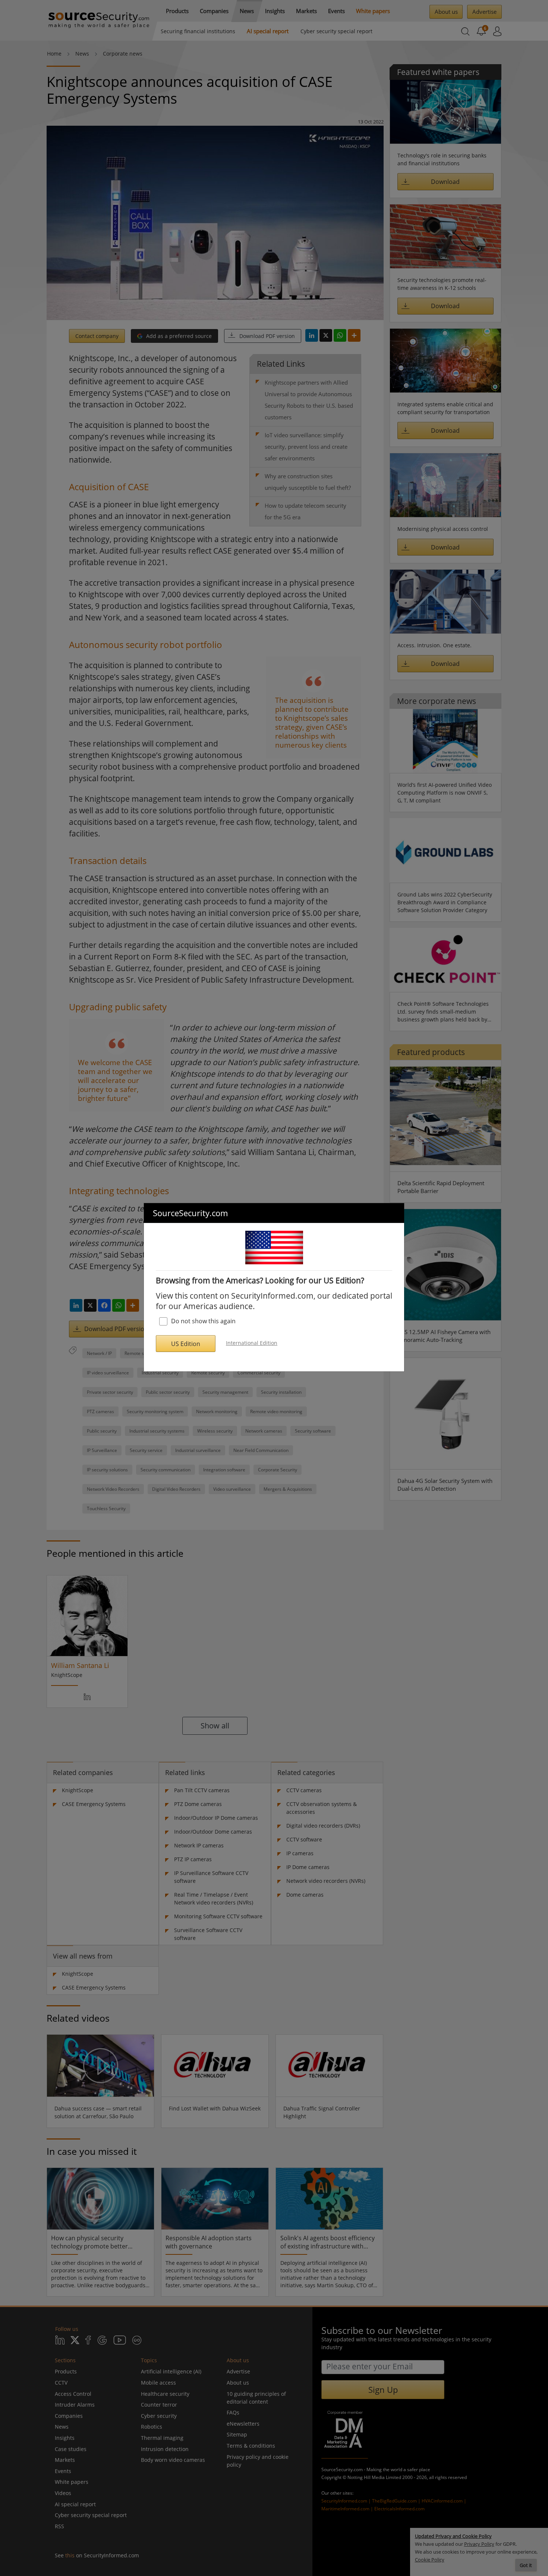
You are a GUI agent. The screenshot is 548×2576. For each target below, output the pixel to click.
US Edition (186, 1344)
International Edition (252, 1343)
